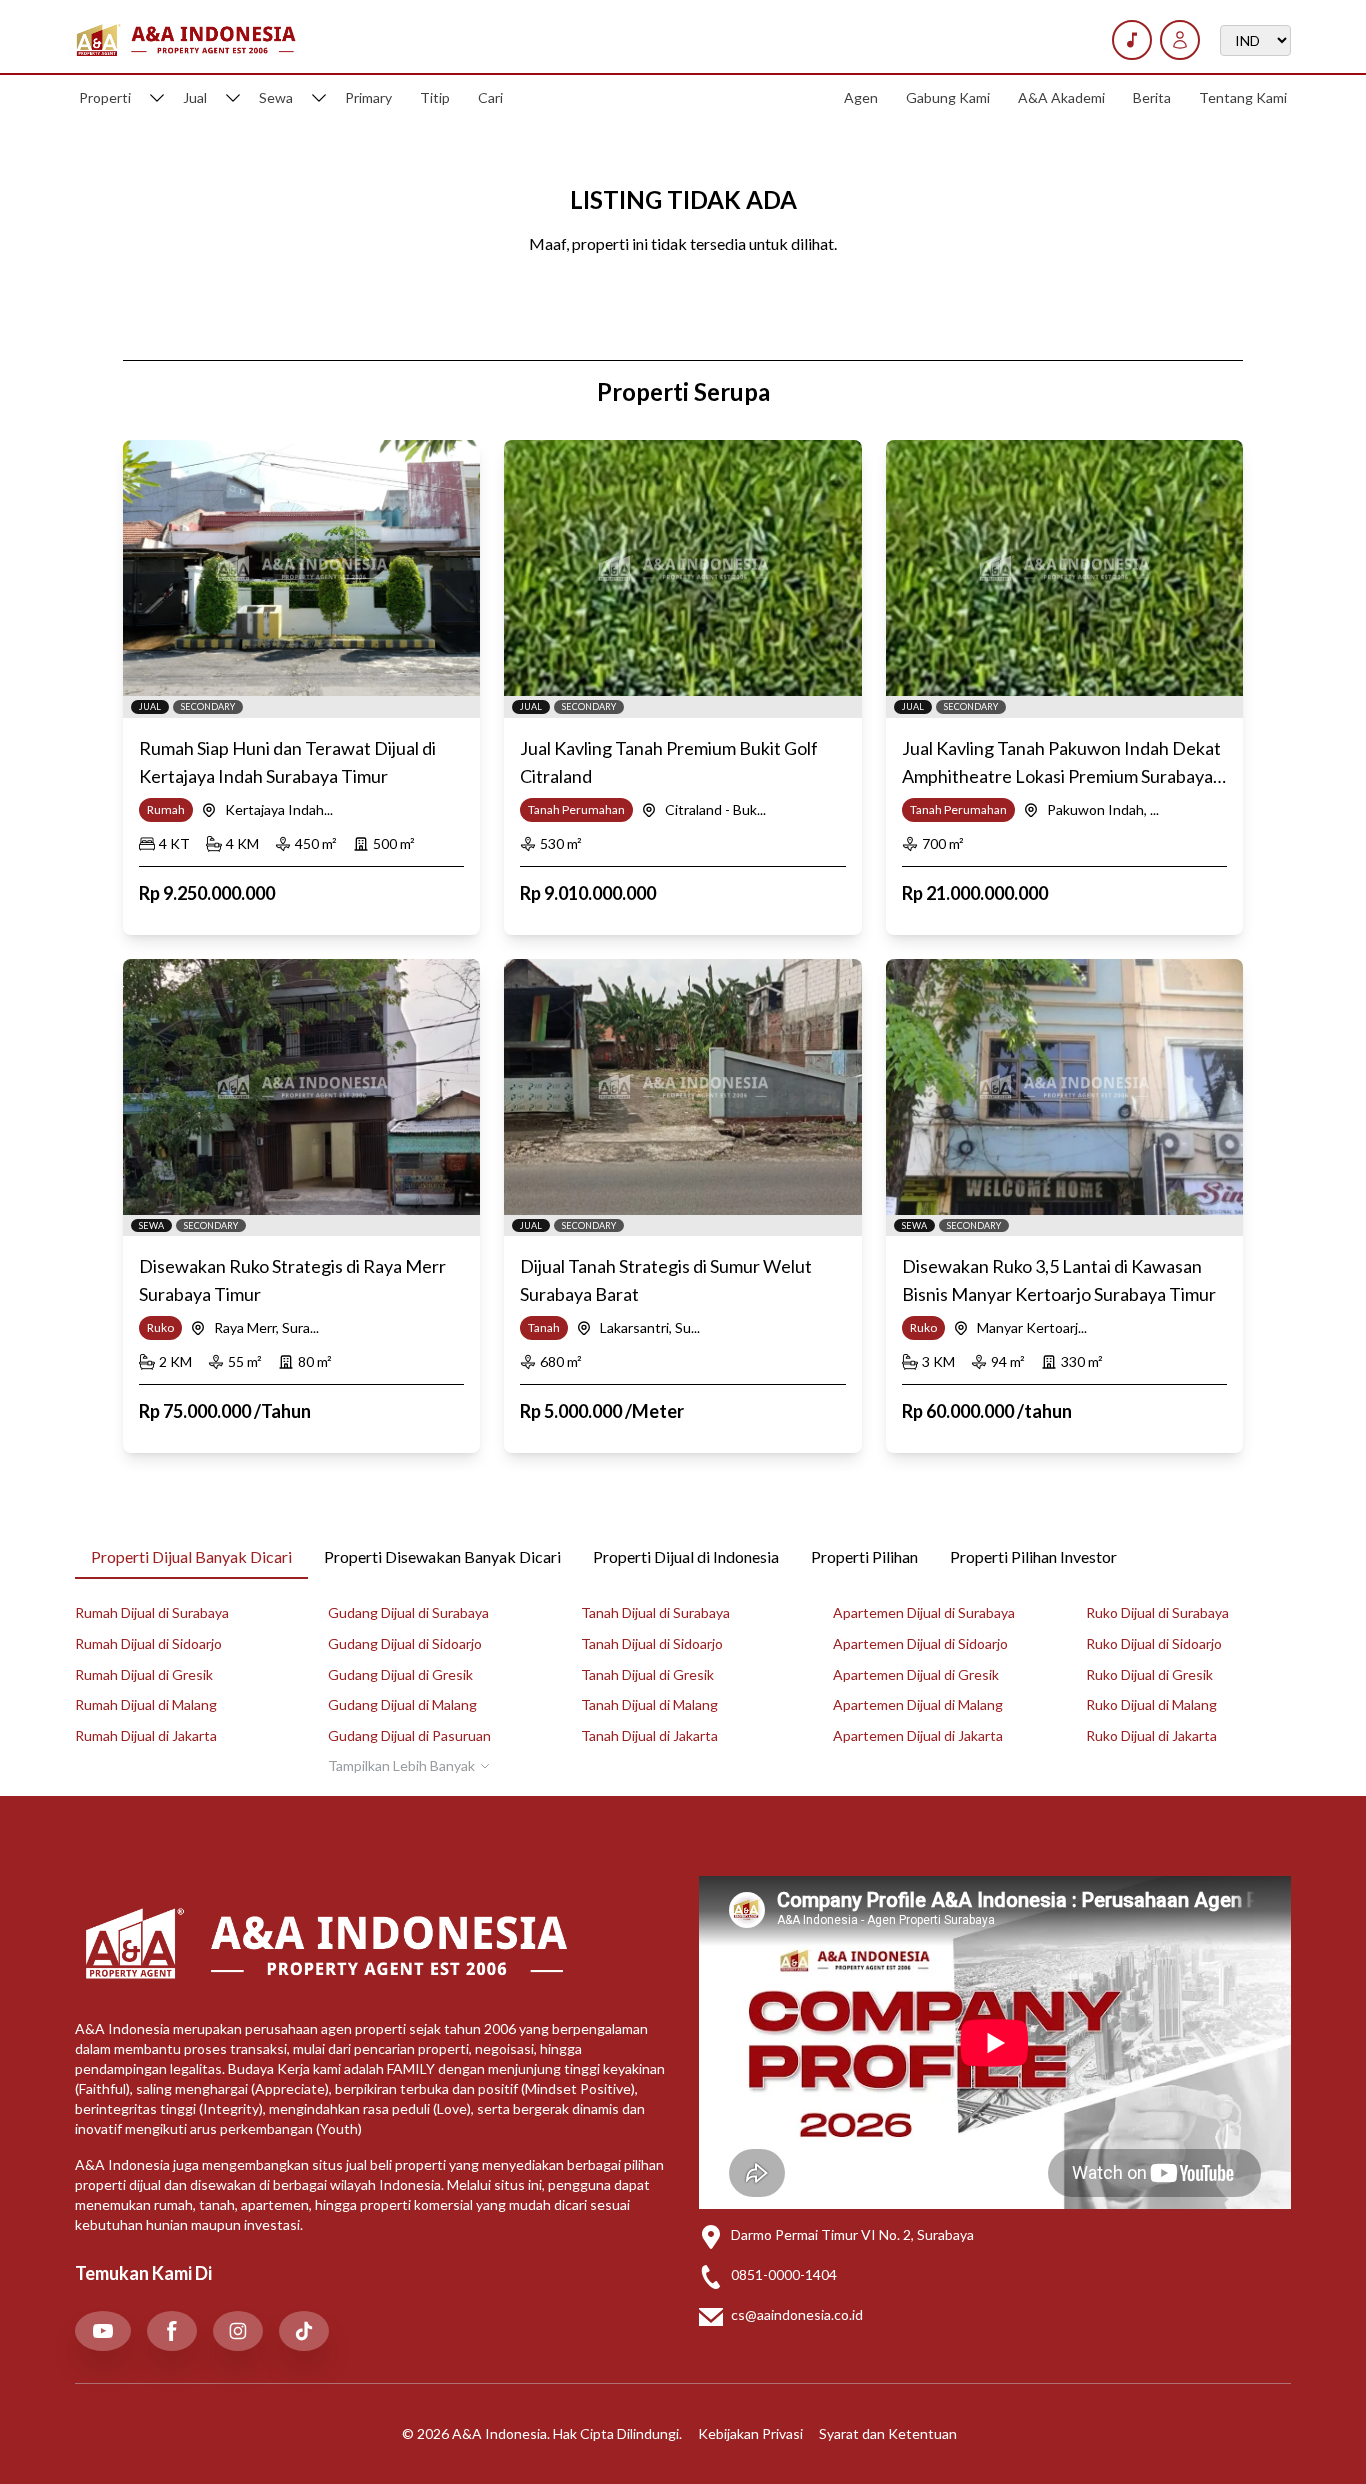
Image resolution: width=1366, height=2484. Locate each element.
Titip (435, 97)
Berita (1152, 97)
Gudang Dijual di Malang (402, 1704)
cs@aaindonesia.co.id (797, 2314)
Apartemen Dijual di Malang (918, 1704)
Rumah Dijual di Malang (146, 1704)
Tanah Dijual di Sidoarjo (652, 1643)
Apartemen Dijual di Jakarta (918, 1735)
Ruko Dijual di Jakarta (1151, 1735)
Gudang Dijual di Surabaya (408, 1612)
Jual (195, 97)
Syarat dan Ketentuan (888, 2433)
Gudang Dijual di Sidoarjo (405, 1643)
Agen (861, 97)
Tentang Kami (1243, 97)
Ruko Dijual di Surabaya (1157, 1612)
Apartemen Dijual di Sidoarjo (920, 1643)
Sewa (276, 97)
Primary (368, 97)
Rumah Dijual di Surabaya (152, 1612)
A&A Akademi (1061, 97)
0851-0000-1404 (784, 2274)
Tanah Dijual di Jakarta (649, 1735)
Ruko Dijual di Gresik (1149, 1674)
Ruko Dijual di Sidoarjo (1154, 1643)
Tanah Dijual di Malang (649, 1704)
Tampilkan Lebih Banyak (401, 1765)
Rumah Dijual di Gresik (144, 1674)
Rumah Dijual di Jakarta (146, 1735)
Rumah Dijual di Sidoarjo (148, 1643)
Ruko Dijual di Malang (1151, 1704)
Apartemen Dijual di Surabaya (924, 1612)
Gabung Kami (948, 97)
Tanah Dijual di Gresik (647, 1674)
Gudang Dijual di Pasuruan (409, 1735)
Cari (490, 97)
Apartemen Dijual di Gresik (916, 1674)
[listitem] (103, 2331)
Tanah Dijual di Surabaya (655, 1612)
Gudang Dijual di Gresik (400, 1674)
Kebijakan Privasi (750, 2433)
